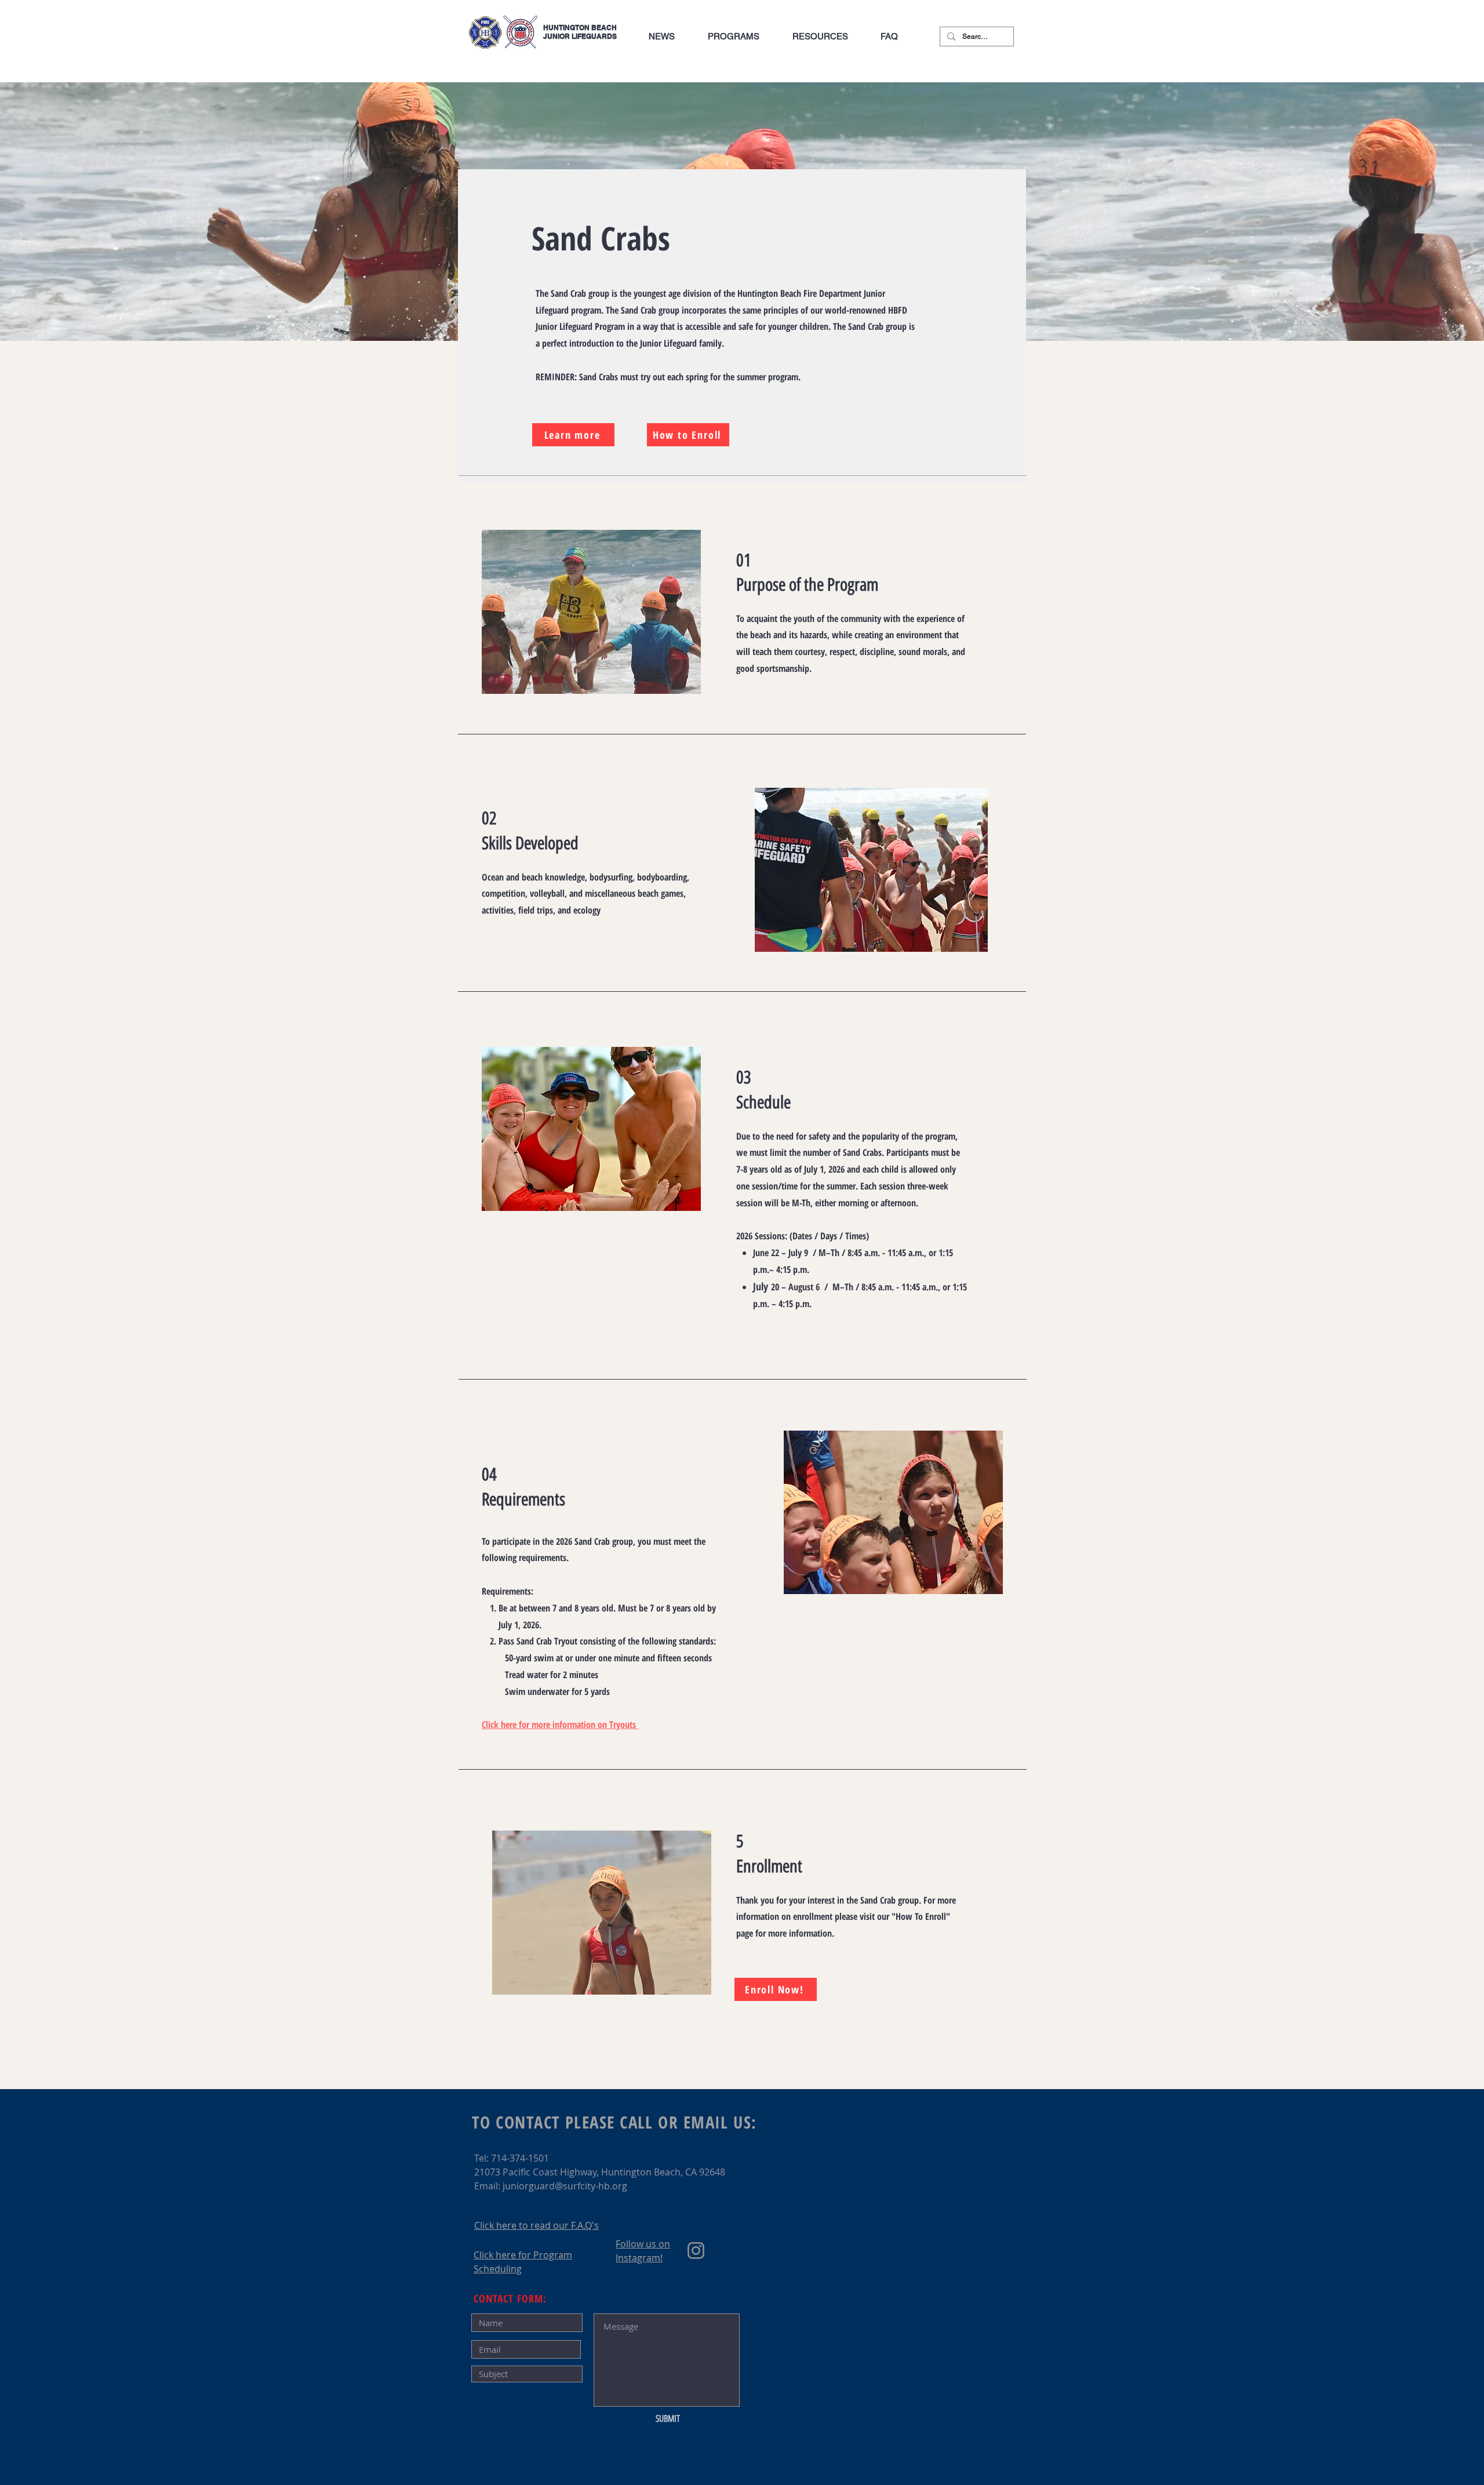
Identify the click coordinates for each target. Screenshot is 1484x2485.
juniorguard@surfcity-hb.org (565, 2186)
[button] (733, 37)
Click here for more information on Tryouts (560, 1724)
